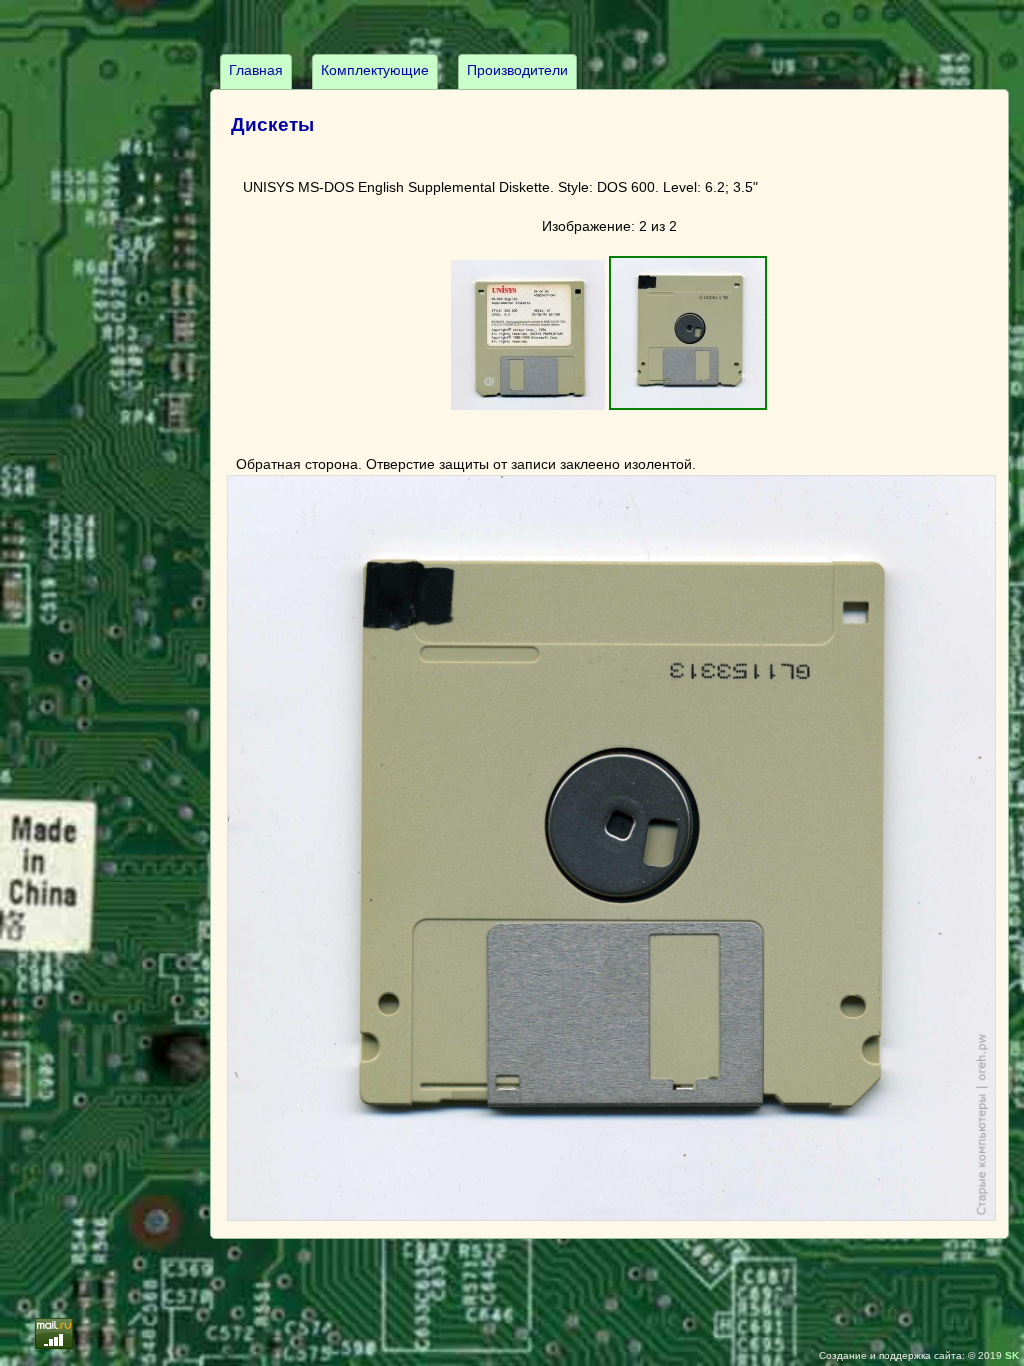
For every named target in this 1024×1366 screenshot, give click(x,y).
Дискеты (272, 124)
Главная (256, 70)
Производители (517, 70)
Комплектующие (375, 70)
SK (1012, 1355)
